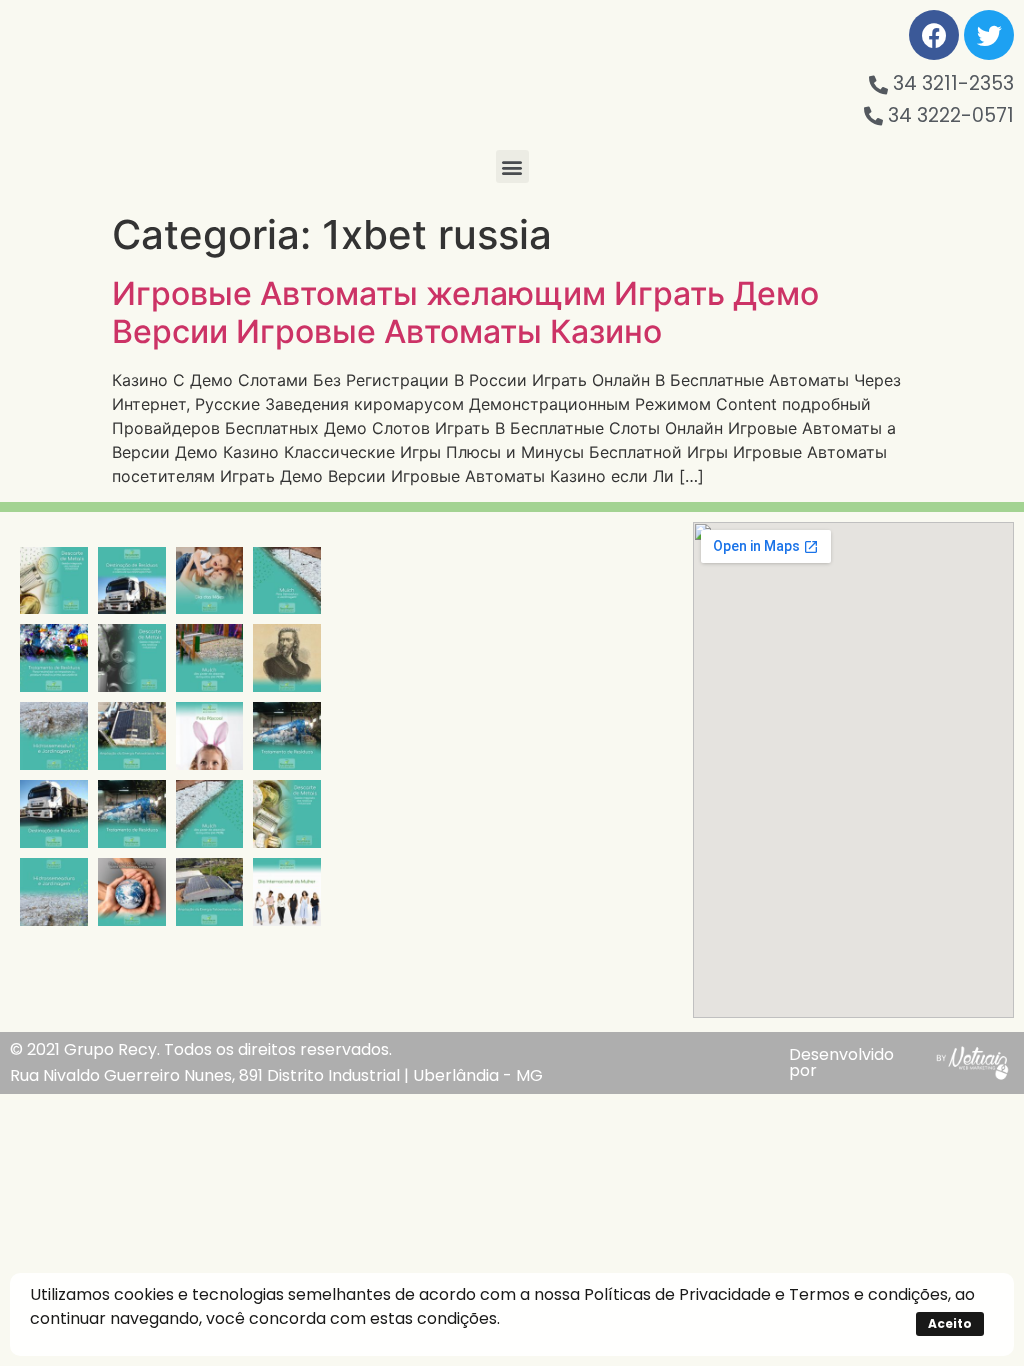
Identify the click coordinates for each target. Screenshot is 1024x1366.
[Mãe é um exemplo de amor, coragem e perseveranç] (210, 581)
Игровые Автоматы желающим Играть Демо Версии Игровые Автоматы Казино (465, 312)
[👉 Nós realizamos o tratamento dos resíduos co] (54, 658)
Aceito (950, 1323)
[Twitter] (989, 35)
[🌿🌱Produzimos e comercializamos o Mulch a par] (54, 736)
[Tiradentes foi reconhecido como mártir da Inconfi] (287, 658)
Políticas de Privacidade (677, 1294)
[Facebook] (934, 35)
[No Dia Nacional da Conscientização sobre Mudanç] (132, 892)
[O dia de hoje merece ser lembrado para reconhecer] (287, 892)
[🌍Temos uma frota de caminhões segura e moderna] (132, 581)
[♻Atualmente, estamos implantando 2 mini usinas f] (132, 736)
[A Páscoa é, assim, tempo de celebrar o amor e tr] (210, 736)
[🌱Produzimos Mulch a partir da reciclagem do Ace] (287, 581)
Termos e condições (868, 1294)
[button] (512, 166)
